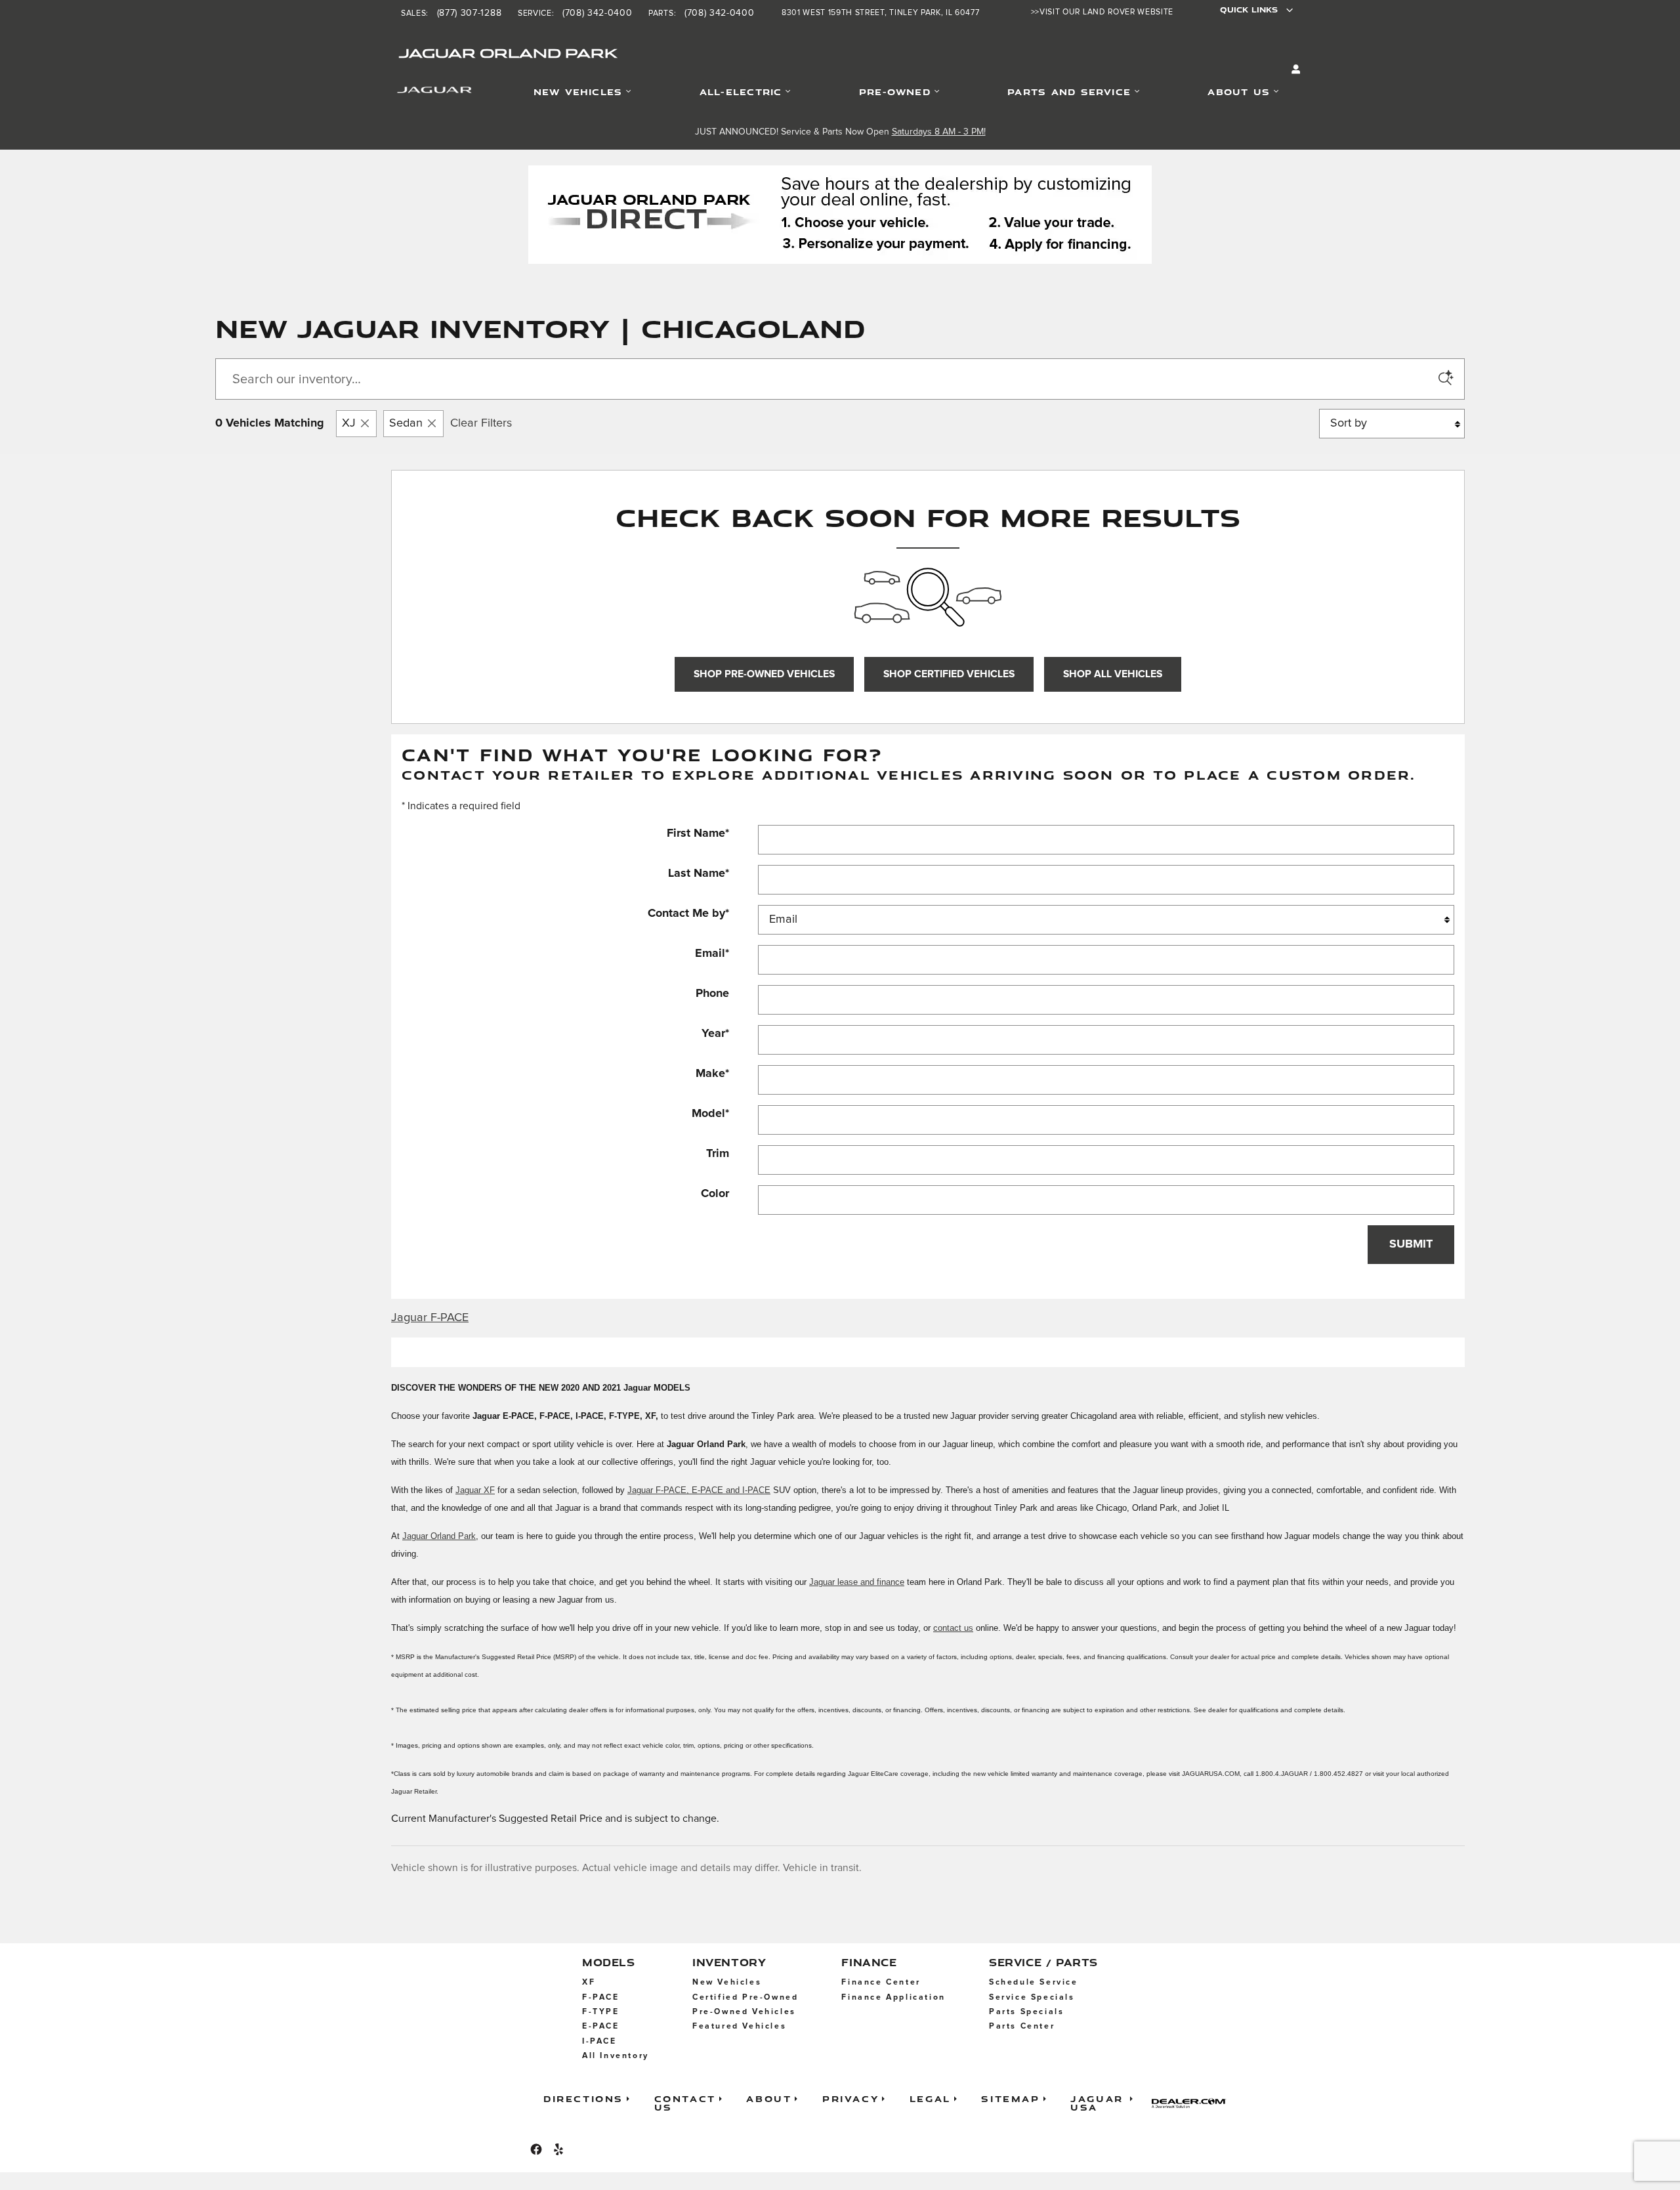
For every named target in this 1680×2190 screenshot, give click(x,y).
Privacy (850, 2098)
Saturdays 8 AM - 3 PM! (939, 132)
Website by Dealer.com (1193, 2103)
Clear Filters (481, 423)
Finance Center (881, 1982)
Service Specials (1032, 1997)
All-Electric (741, 92)
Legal (930, 2098)
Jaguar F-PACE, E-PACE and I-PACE (699, 1490)
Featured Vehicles (739, 2026)
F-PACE (601, 1997)
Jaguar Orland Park (439, 1536)
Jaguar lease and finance (857, 1582)
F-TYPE (601, 2012)
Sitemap (1010, 2098)
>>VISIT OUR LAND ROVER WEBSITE (1102, 12)
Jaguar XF (475, 1490)
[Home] (418, 93)
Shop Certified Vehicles (949, 674)
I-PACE (599, 2041)
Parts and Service (1069, 92)
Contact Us (685, 2102)
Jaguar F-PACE (430, 1318)
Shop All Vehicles (1113, 674)
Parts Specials (1026, 2012)
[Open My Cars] (1293, 70)
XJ (349, 423)
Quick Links (1249, 10)
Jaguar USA (1097, 2102)
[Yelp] (558, 2149)
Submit (1411, 1244)
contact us (953, 1628)
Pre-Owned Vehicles (744, 2012)
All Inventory (616, 2056)
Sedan (406, 423)
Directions (583, 2098)
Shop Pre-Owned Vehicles (764, 674)
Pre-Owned (895, 92)
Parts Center (1022, 2026)
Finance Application (893, 1997)
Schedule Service (1034, 1982)
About (769, 2098)
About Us (1239, 92)
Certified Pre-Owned (745, 1997)
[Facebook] (536, 2149)
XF (589, 1982)
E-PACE (601, 2026)
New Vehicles (578, 92)
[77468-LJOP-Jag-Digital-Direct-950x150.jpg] (840, 215)
